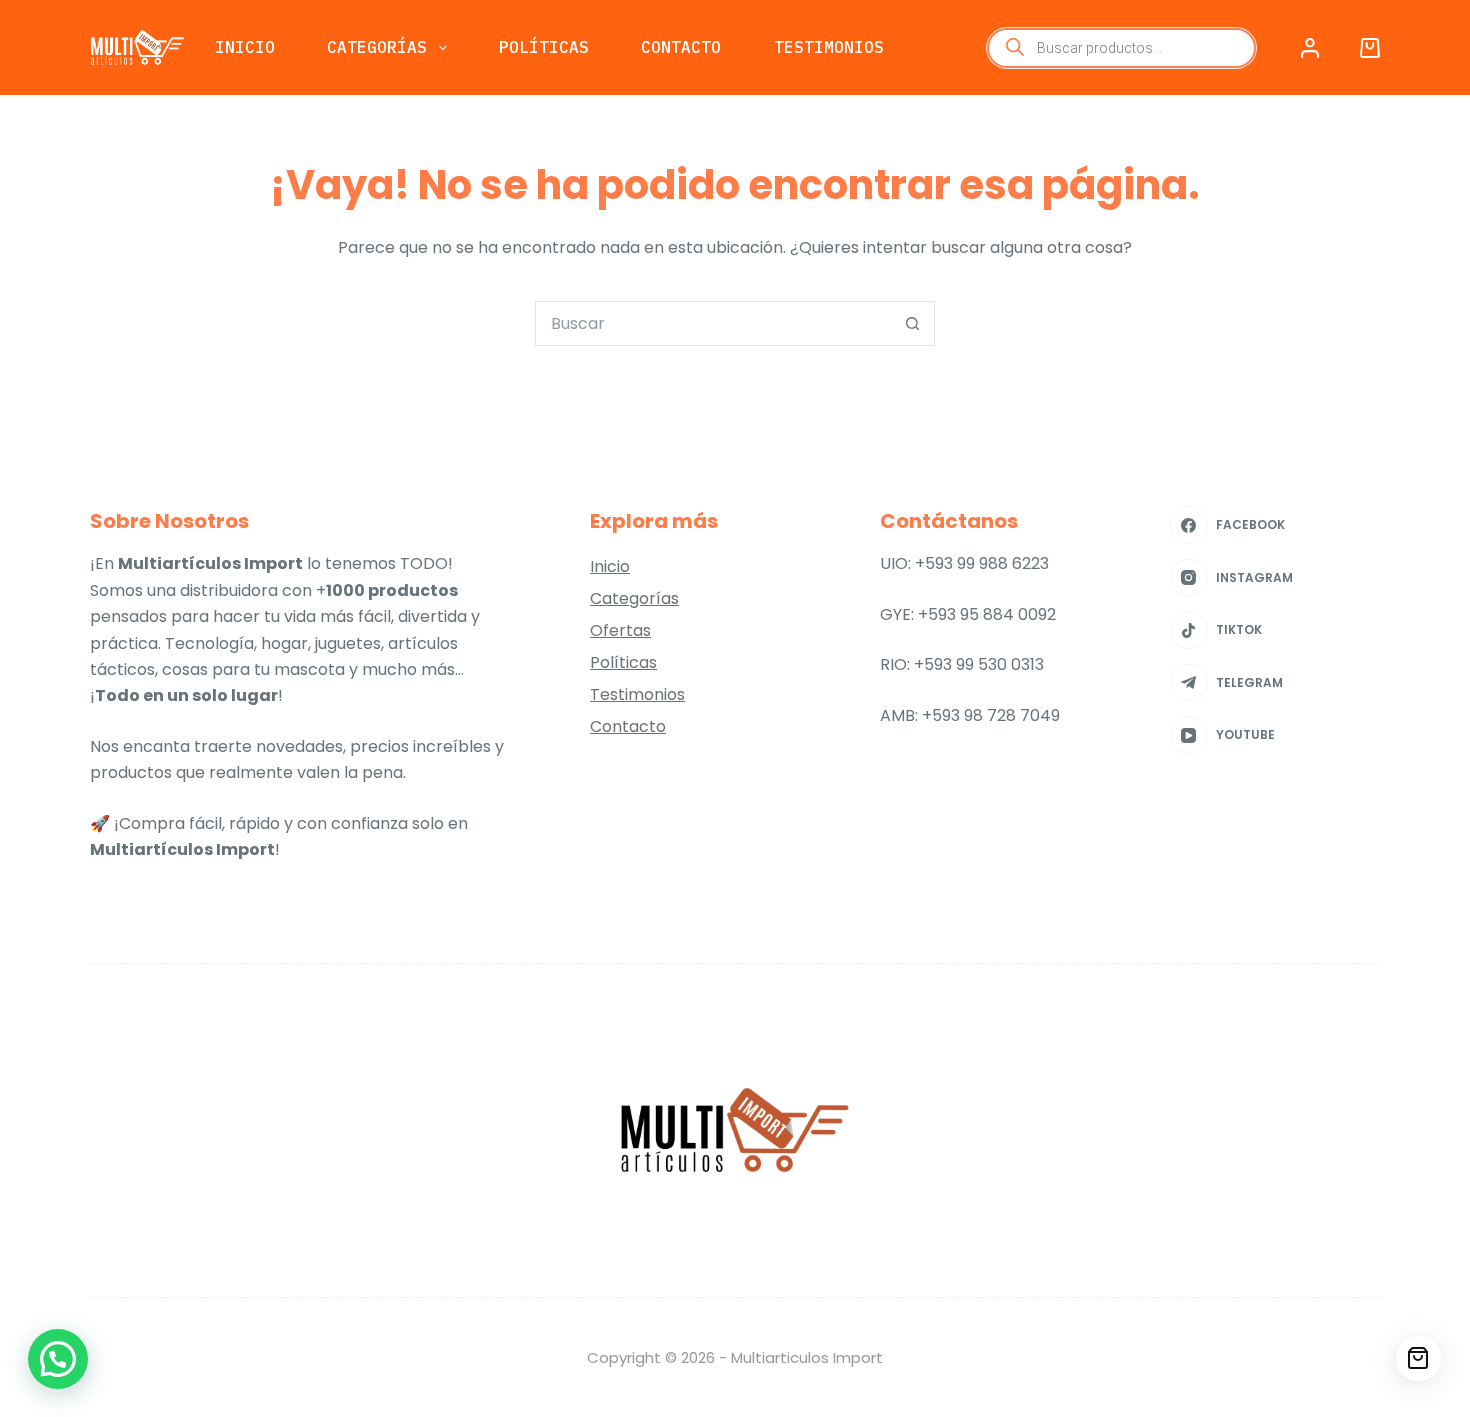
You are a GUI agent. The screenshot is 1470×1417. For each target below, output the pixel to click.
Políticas (544, 47)
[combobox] (713, 323)
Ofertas (620, 630)
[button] (58, 1359)
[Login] (1310, 48)
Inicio (245, 47)
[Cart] (1418, 1358)
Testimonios (829, 47)
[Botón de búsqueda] (912, 323)
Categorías (377, 47)
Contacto (681, 47)
